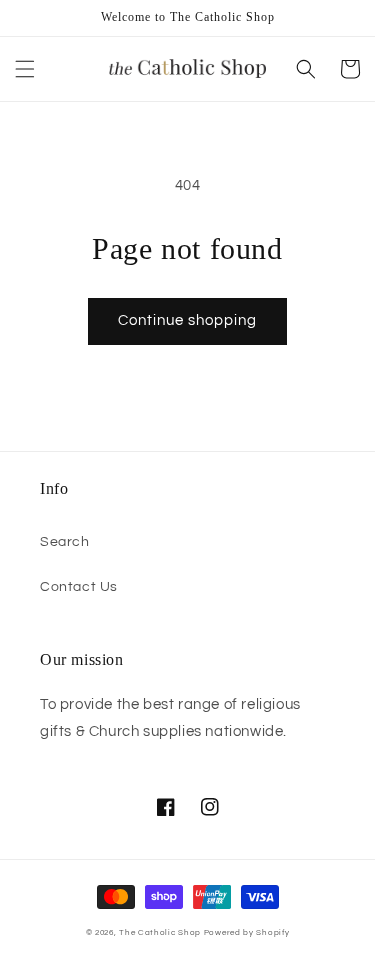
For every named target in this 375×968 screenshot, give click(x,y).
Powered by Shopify (247, 932)
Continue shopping (187, 320)
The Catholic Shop (160, 932)
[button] (25, 69)
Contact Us (79, 587)
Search (65, 542)
